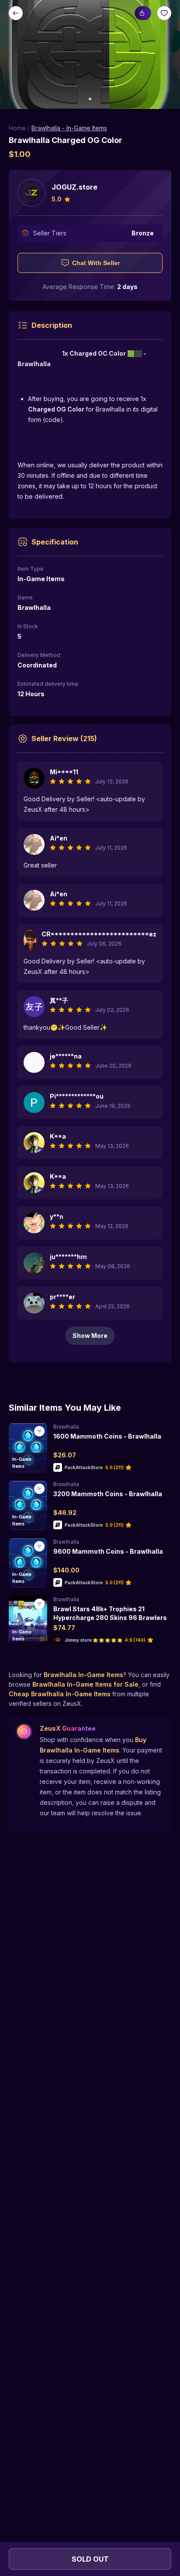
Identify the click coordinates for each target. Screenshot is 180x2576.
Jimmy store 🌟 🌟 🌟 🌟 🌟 (93, 1640)
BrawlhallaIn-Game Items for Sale (85, 1684)
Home (17, 128)
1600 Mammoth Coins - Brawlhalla (107, 1436)
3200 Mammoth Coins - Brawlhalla (108, 1494)
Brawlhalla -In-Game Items (69, 128)
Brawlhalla (66, 1427)
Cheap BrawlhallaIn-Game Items (60, 1694)
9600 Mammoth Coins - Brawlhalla (108, 1551)
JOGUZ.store (74, 187)
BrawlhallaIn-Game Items (83, 1675)
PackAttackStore (84, 1467)
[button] (90, 54)
